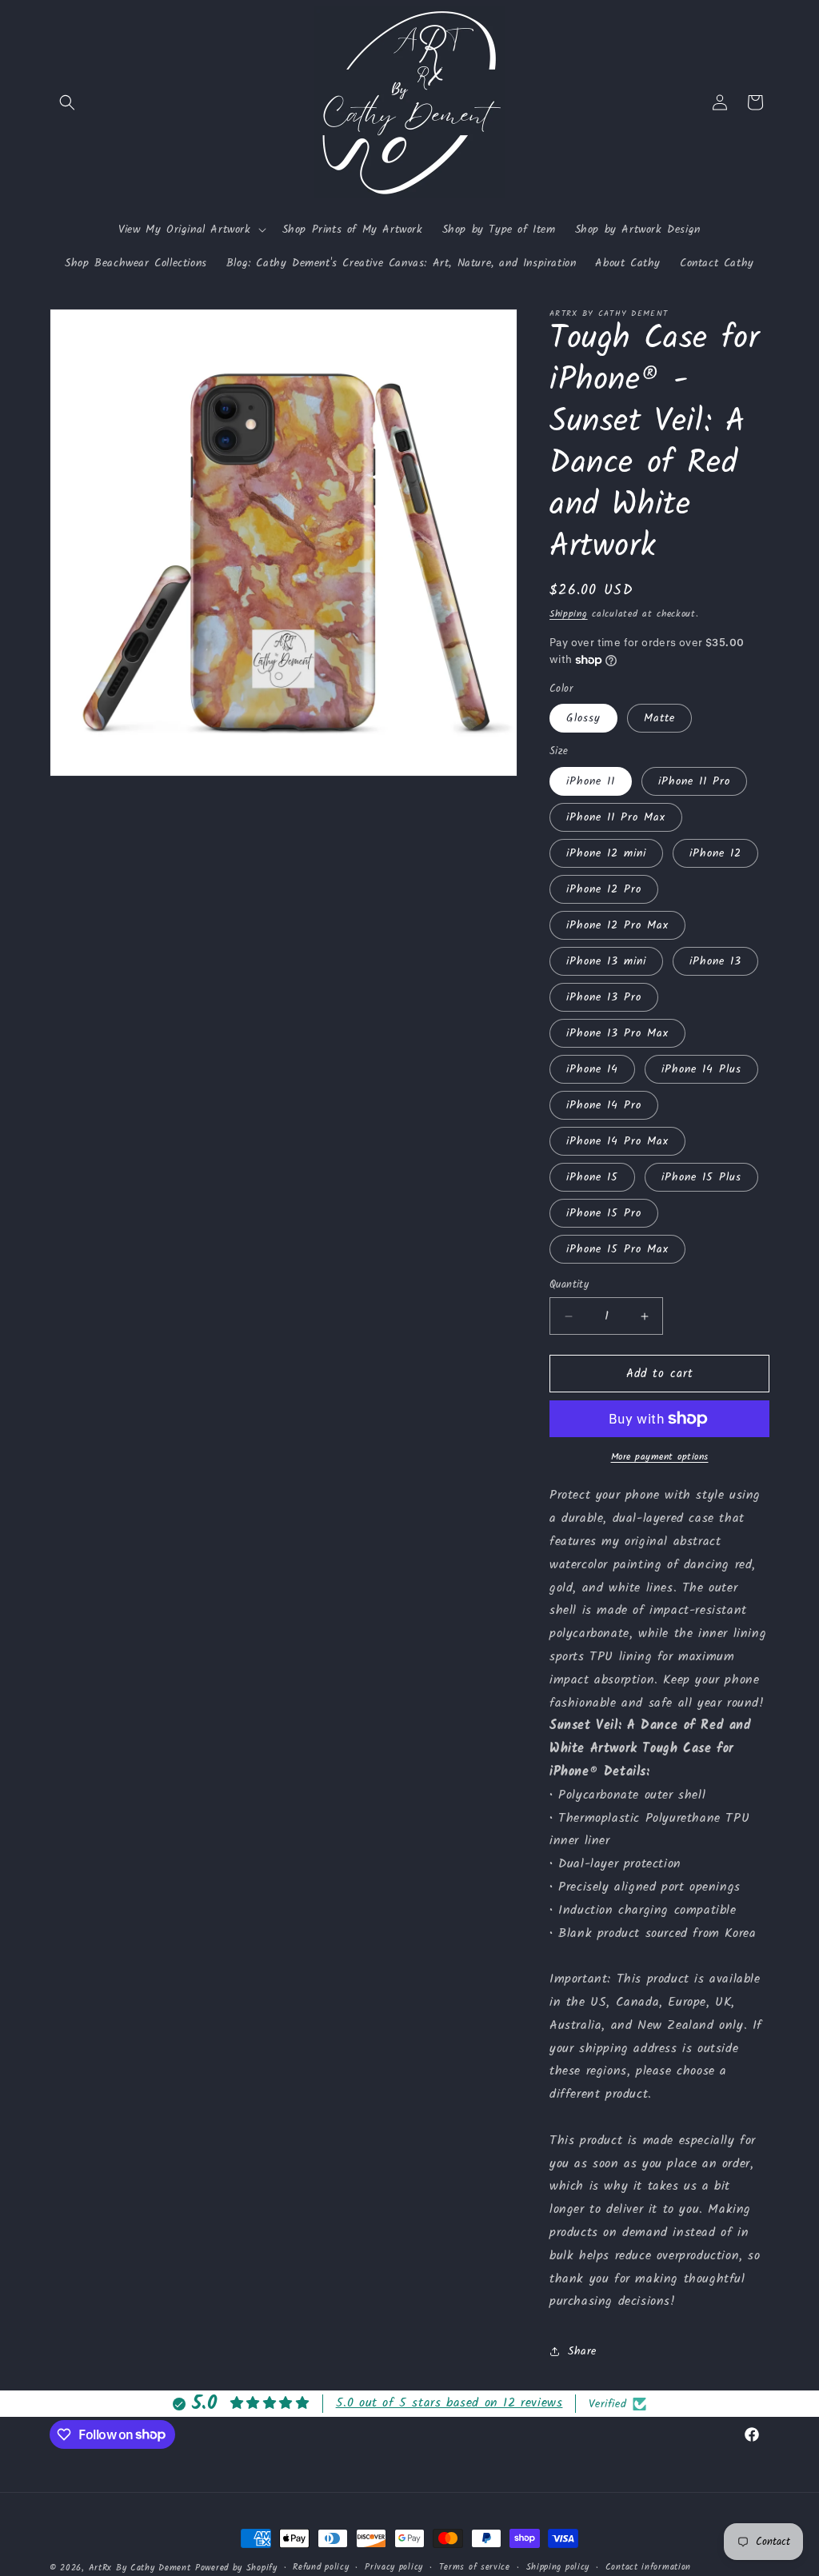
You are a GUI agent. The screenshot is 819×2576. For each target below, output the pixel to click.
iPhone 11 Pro (694, 781)
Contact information (648, 2567)
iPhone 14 (592, 1069)
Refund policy (321, 2567)
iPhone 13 (715, 961)
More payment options (660, 1457)
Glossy (583, 718)
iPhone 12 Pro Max (617, 925)
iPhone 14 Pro (604, 1105)
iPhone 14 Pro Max (617, 1141)
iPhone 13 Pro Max (617, 1033)
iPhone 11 (591, 781)
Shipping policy (558, 2567)
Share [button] (582, 2351)
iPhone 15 (592, 1177)
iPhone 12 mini (606, 853)
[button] (67, 102)
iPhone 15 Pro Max (617, 1249)
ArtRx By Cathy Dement (140, 2568)
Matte (659, 718)
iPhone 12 (715, 853)
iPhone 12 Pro (604, 889)
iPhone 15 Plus (701, 1177)
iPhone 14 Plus (701, 1069)
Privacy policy (394, 2567)
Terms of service (475, 2567)
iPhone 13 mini (606, 961)
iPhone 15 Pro (604, 1213)
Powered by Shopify (236, 2568)
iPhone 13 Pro (604, 997)
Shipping (569, 614)
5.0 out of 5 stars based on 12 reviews (449, 2403)
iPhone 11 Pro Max (616, 817)
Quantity (569, 1285)
